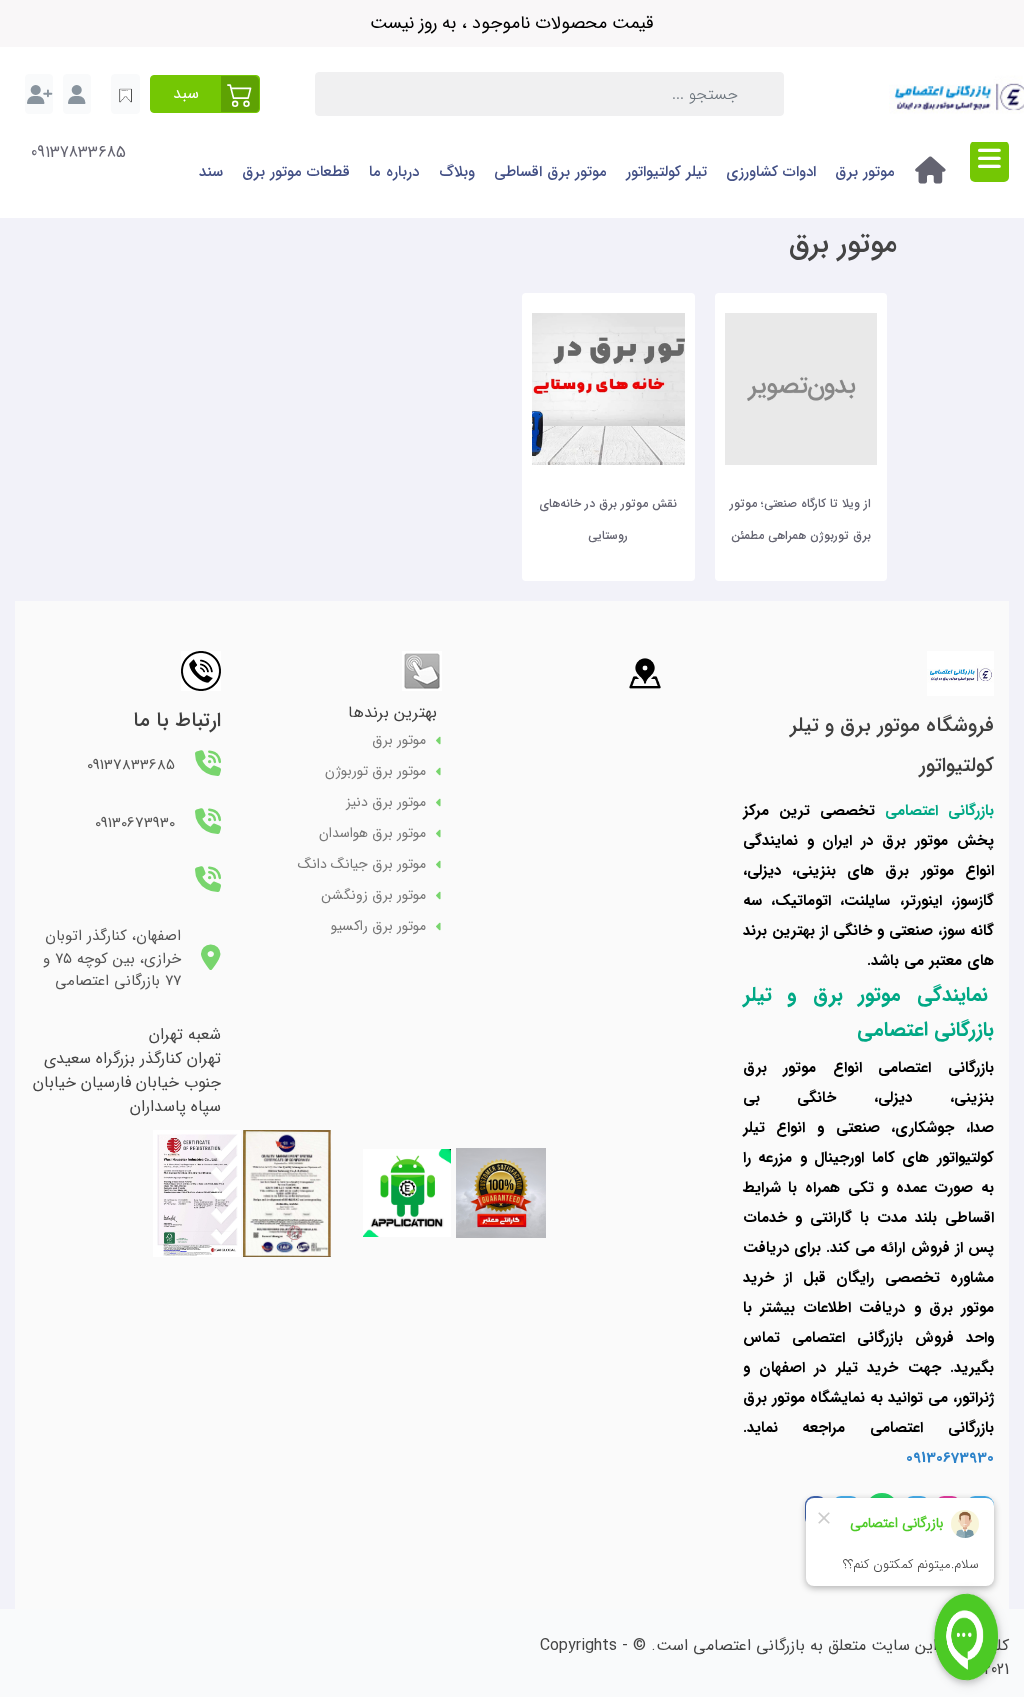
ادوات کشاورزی (771, 172)
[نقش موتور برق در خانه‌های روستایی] (608, 387)
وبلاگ (457, 172)
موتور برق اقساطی (550, 172)
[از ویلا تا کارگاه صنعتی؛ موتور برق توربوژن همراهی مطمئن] (801, 387)
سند (211, 172)
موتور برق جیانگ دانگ (362, 864)
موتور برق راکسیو (378, 926)
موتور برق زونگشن (373, 895)
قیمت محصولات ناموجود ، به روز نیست (512, 23)
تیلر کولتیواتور (666, 172)
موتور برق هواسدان (372, 833)
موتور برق (865, 172)
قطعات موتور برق (296, 172)
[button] (205, 94)
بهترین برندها (392, 712)
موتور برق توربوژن (375, 771)
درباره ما (394, 172)
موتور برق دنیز (386, 802)
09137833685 (78, 153)
